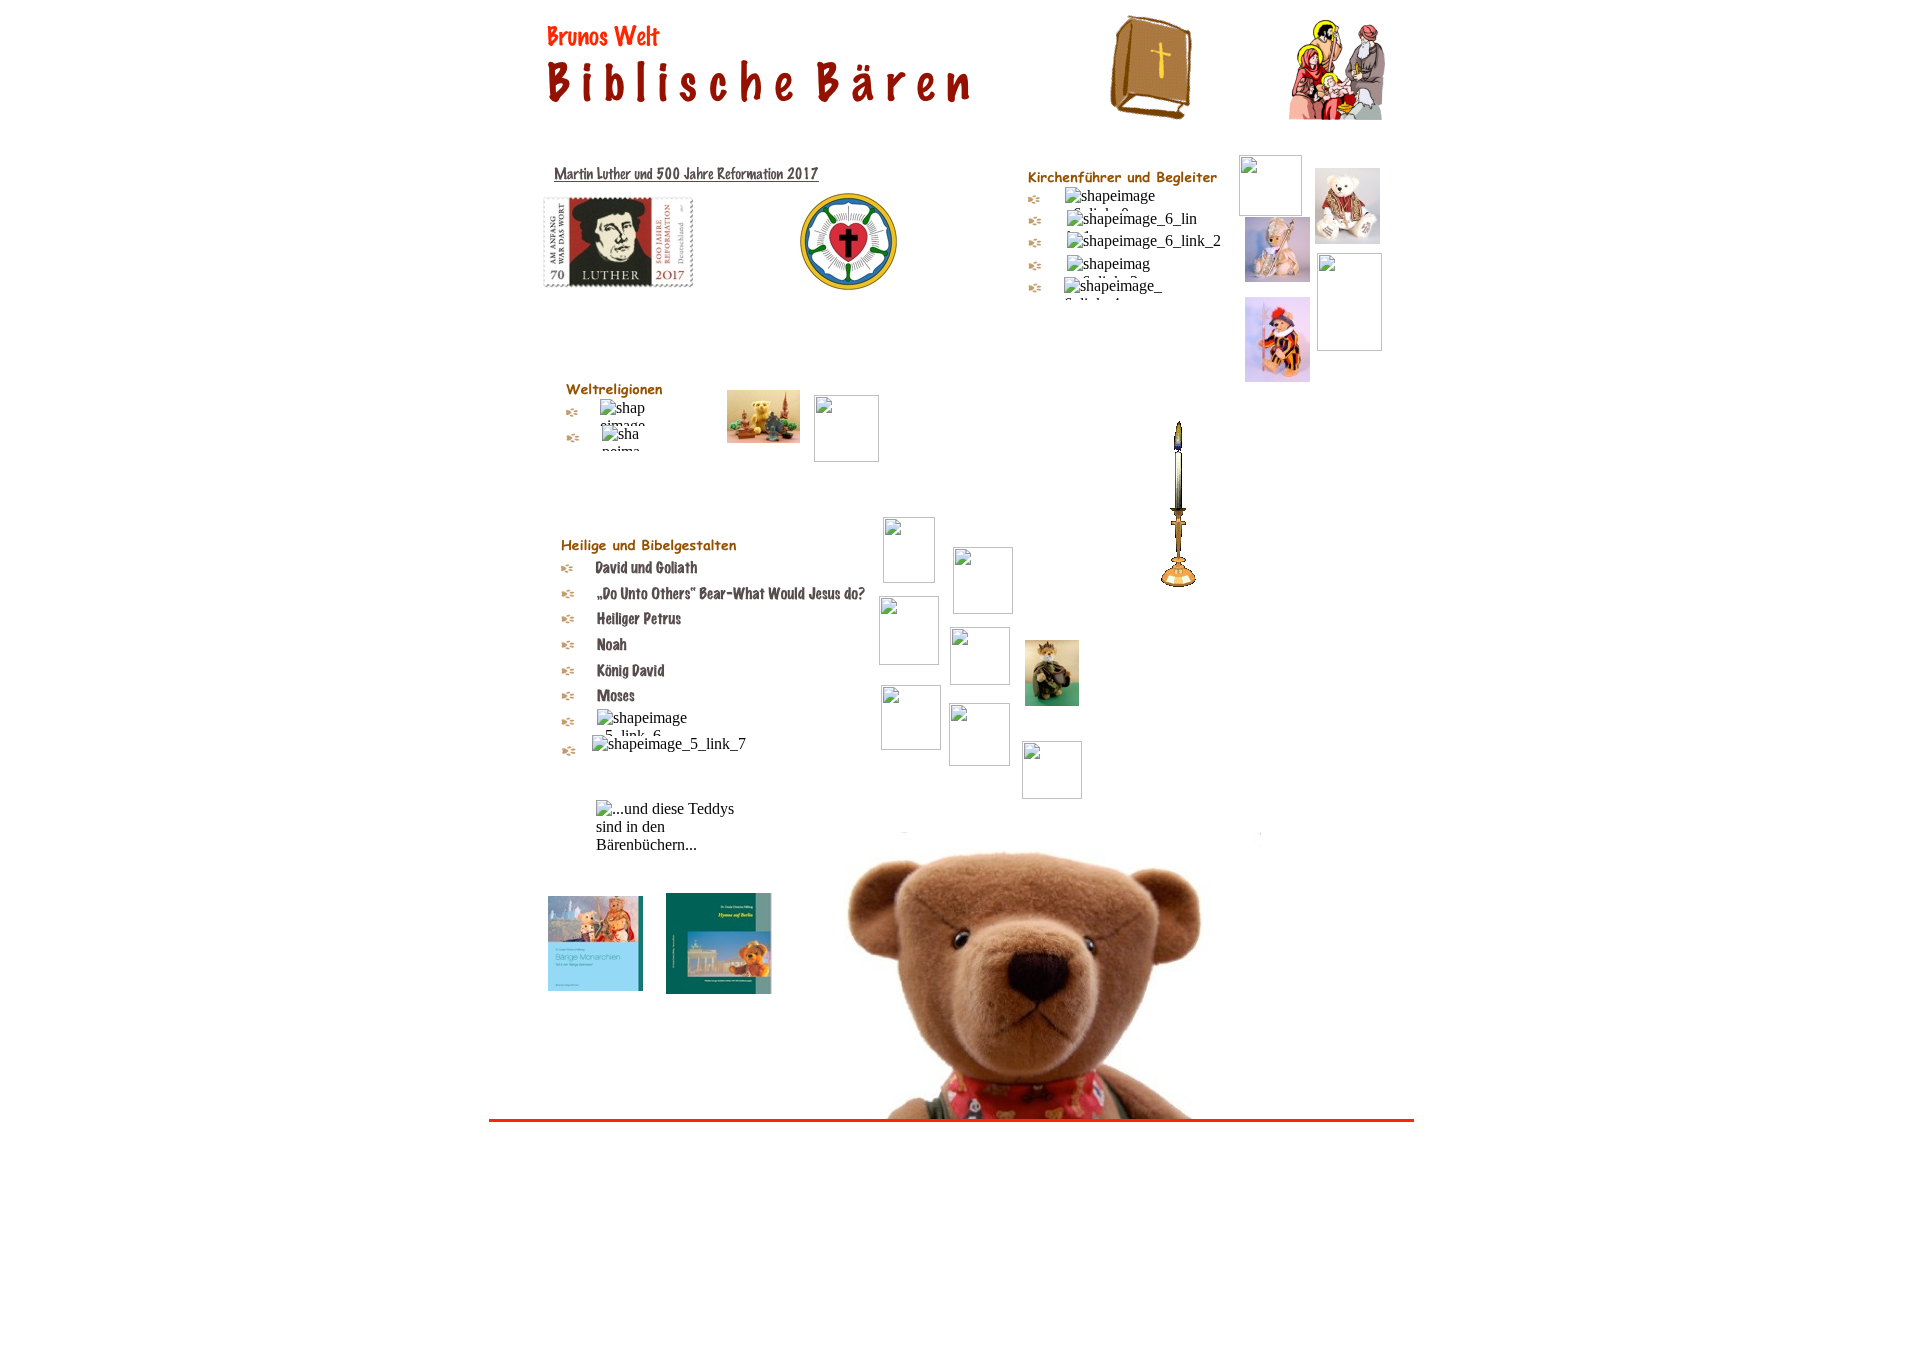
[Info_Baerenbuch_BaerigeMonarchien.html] (595, 985)
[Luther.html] (1270, 210)
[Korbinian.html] (1349, 345)
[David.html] (1052, 700)
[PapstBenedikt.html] (1347, 238)
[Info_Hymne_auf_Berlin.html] (719, 988)
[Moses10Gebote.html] (911, 744)
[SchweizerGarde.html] (1277, 376)
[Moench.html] (846, 456)
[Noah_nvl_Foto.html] (980, 679)
